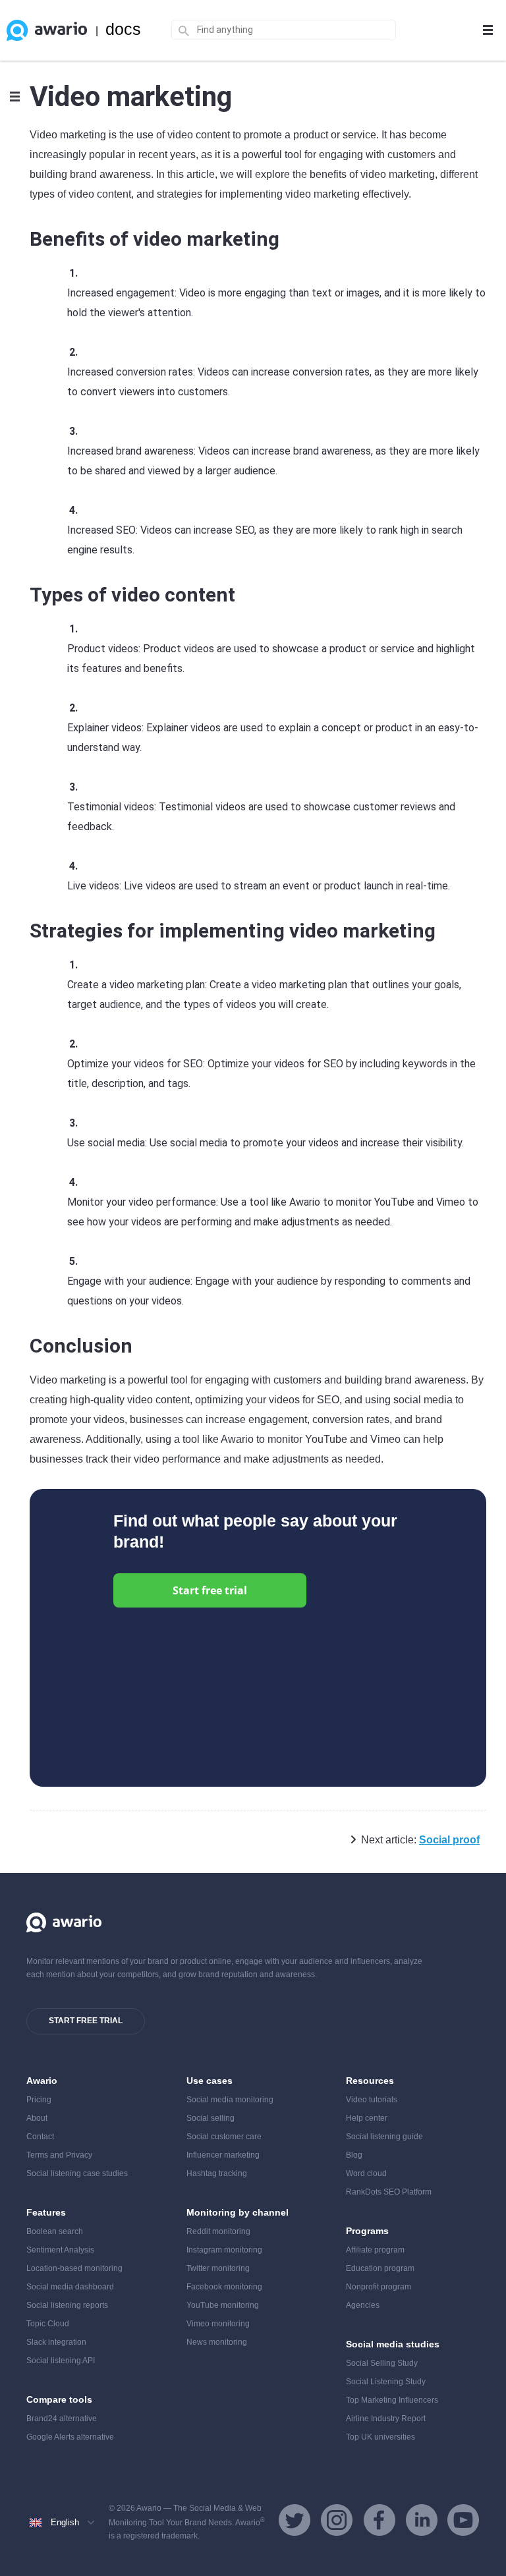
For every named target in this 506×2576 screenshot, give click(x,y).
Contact (40, 2137)
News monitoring (217, 2342)
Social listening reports (67, 2305)
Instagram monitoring (224, 2250)
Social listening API (61, 2361)
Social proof (449, 1840)
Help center (367, 2118)
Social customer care (224, 2137)
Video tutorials (372, 2100)
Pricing (39, 2100)
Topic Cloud (48, 2324)
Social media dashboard (70, 2287)
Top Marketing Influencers (392, 2400)
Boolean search (55, 2231)
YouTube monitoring (223, 2305)
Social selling (211, 2118)
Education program (380, 2268)
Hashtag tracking (217, 2173)
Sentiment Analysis (60, 2250)
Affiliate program (375, 2250)
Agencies (363, 2305)
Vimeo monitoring (218, 2324)
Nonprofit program (379, 2287)
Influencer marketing (223, 2155)
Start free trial (210, 1590)
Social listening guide (384, 2137)
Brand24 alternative (62, 2419)
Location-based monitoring (74, 2268)
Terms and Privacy (59, 2155)
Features (46, 2212)
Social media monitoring (230, 2100)
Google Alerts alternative (70, 2437)
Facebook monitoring (224, 2287)
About (37, 2118)
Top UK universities (380, 2437)
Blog (354, 2155)
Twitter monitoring (218, 2268)
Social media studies (393, 2344)
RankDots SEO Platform (389, 2192)
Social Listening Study (386, 2382)
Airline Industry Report (386, 2419)
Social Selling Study (382, 2363)
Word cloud (366, 2173)
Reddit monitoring (218, 2231)
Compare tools (59, 2399)
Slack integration (56, 2342)
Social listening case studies (77, 2173)
